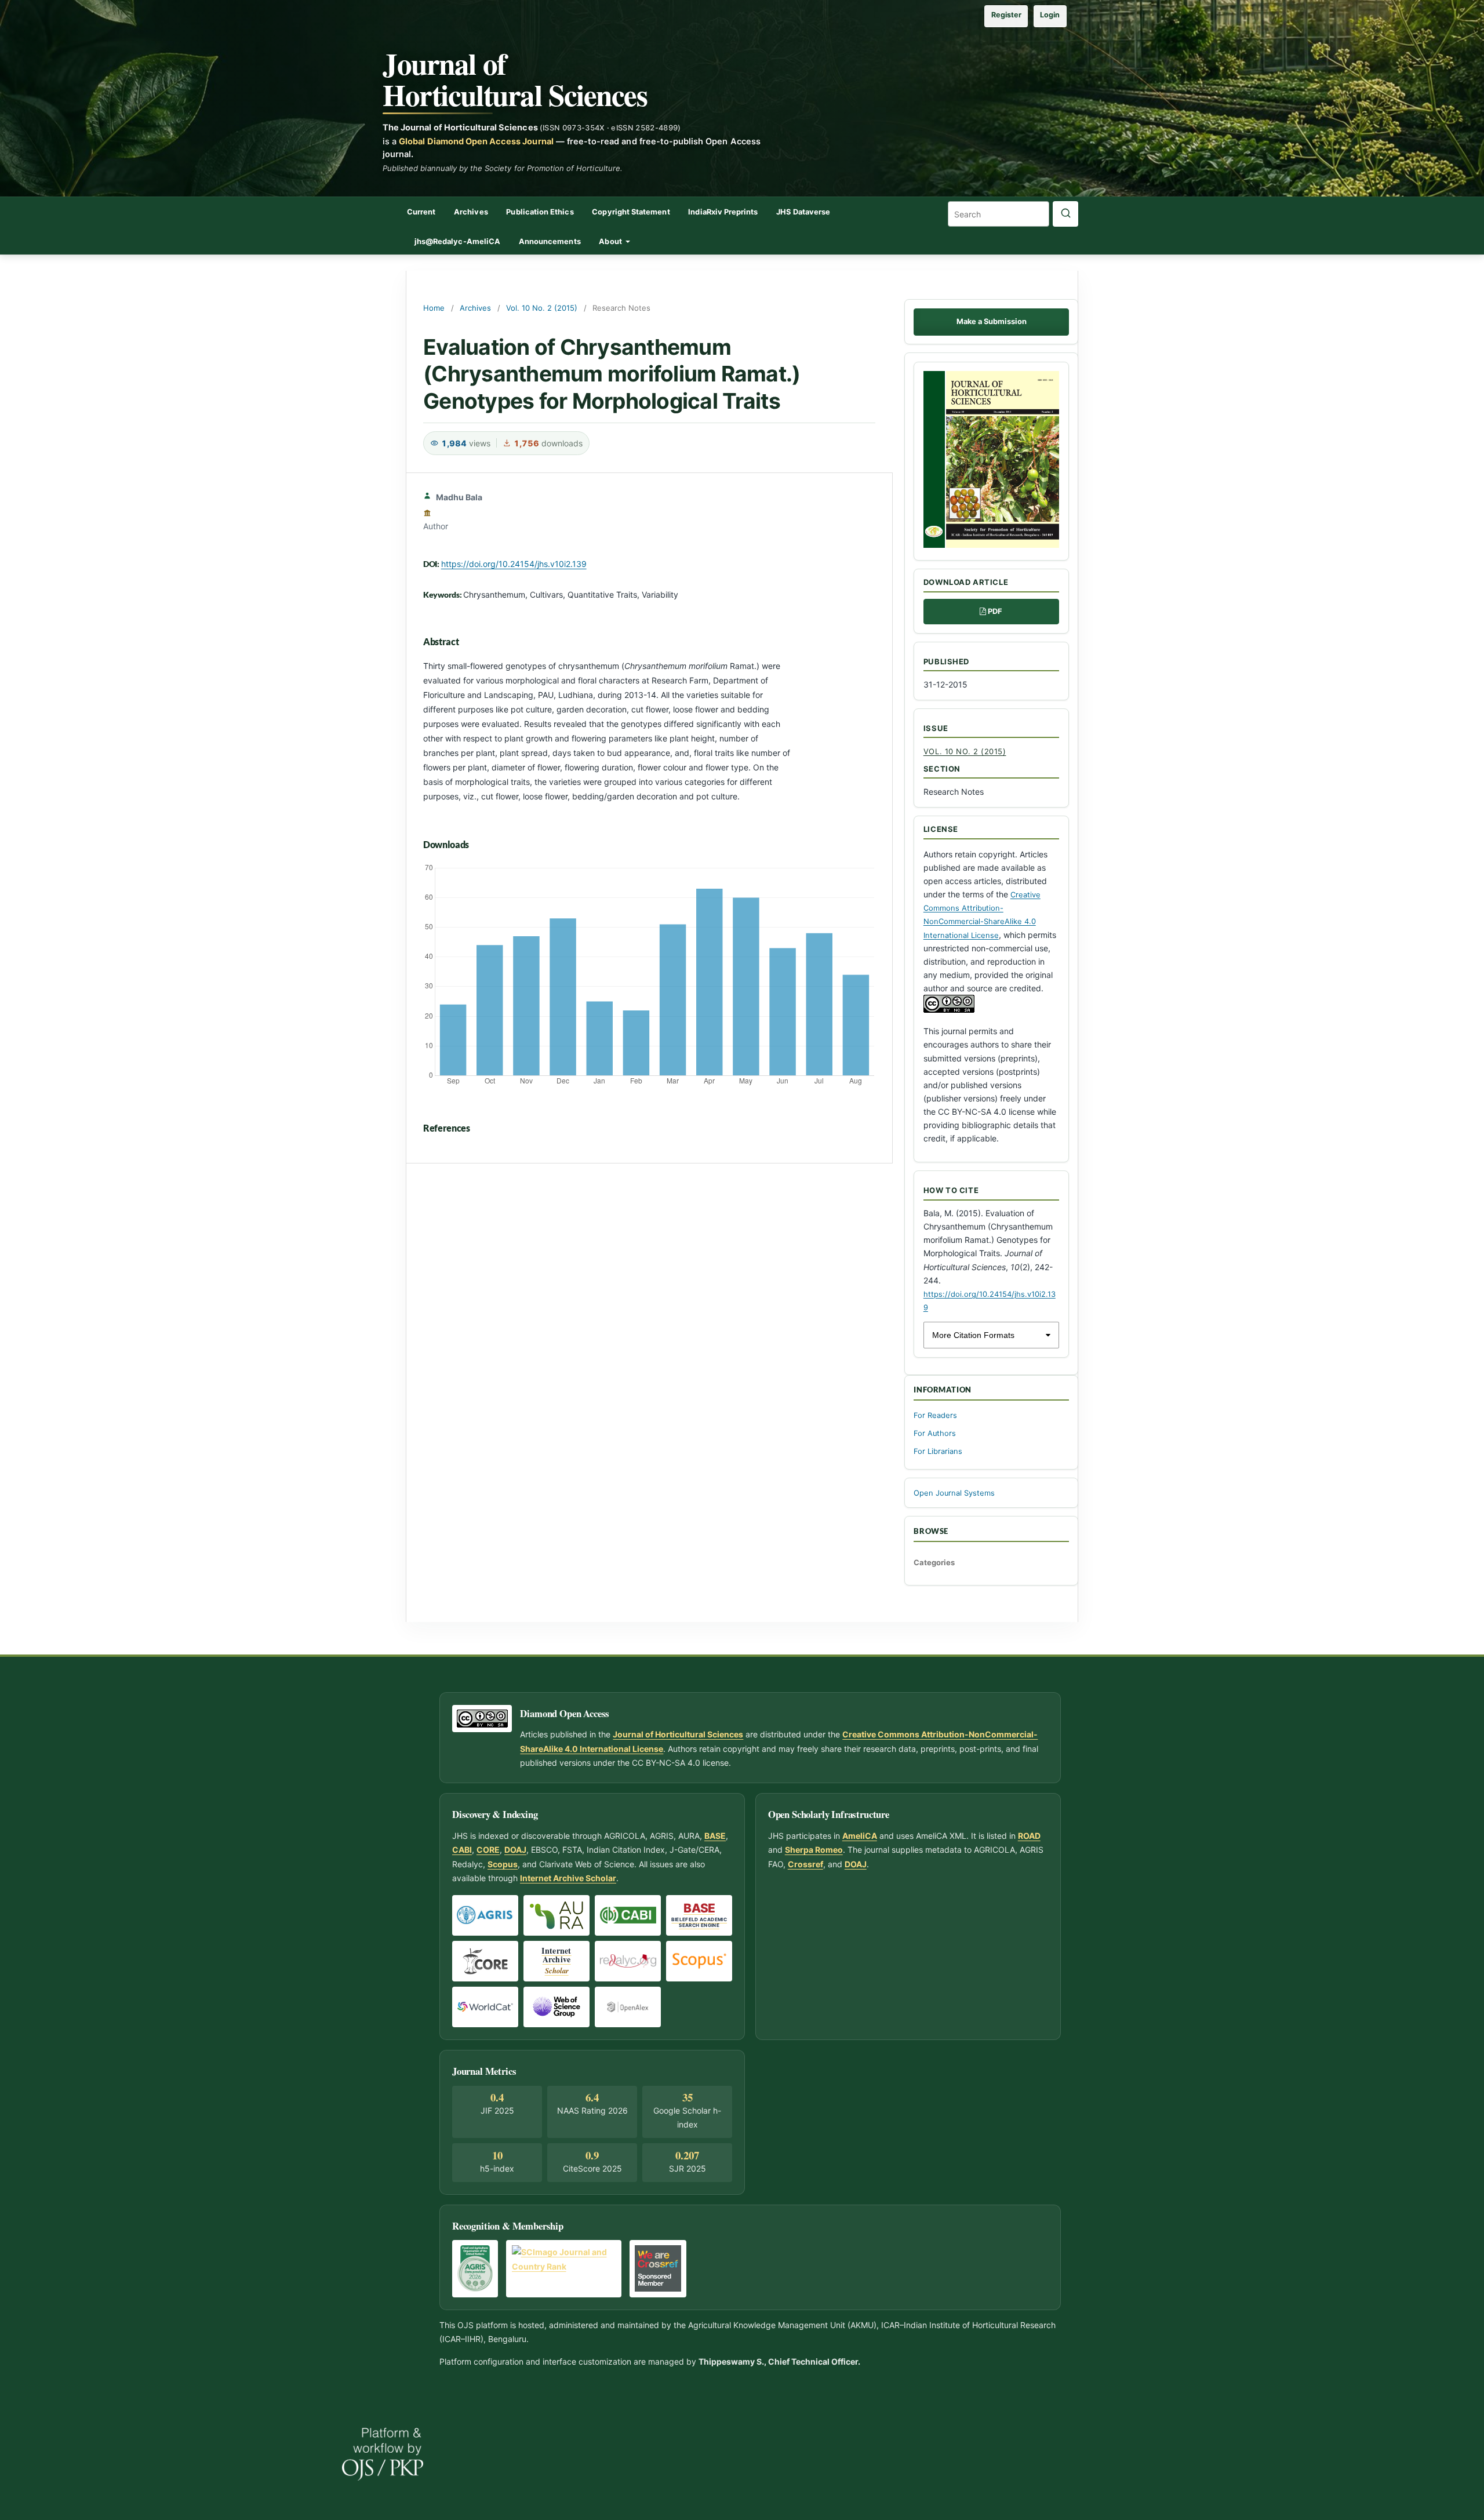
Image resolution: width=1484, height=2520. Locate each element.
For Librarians (938, 1451)
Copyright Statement (631, 212)
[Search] (1065, 214)
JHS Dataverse (803, 212)
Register (1006, 15)
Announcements (550, 241)
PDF (995, 611)
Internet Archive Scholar (568, 1878)
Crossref (805, 1864)
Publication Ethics (540, 212)
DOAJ (515, 1850)
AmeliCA (860, 1836)
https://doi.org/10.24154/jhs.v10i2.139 (514, 564)
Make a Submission (992, 321)
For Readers (935, 1415)
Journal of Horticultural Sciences (515, 79)
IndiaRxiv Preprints (723, 212)
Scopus (503, 1864)
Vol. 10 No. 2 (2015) (542, 308)
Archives (471, 212)
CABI (462, 1850)
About (611, 241)
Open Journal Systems (954, 1493)
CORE (488, 1850)
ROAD (1029, 1836)
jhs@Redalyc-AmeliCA (457, 241)
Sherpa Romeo (814, 1850)
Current (421, 212)
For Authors (935, 1433)
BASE (715, 1836)
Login (1050, 15)
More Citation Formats (973, 1335)
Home (434, 308)
